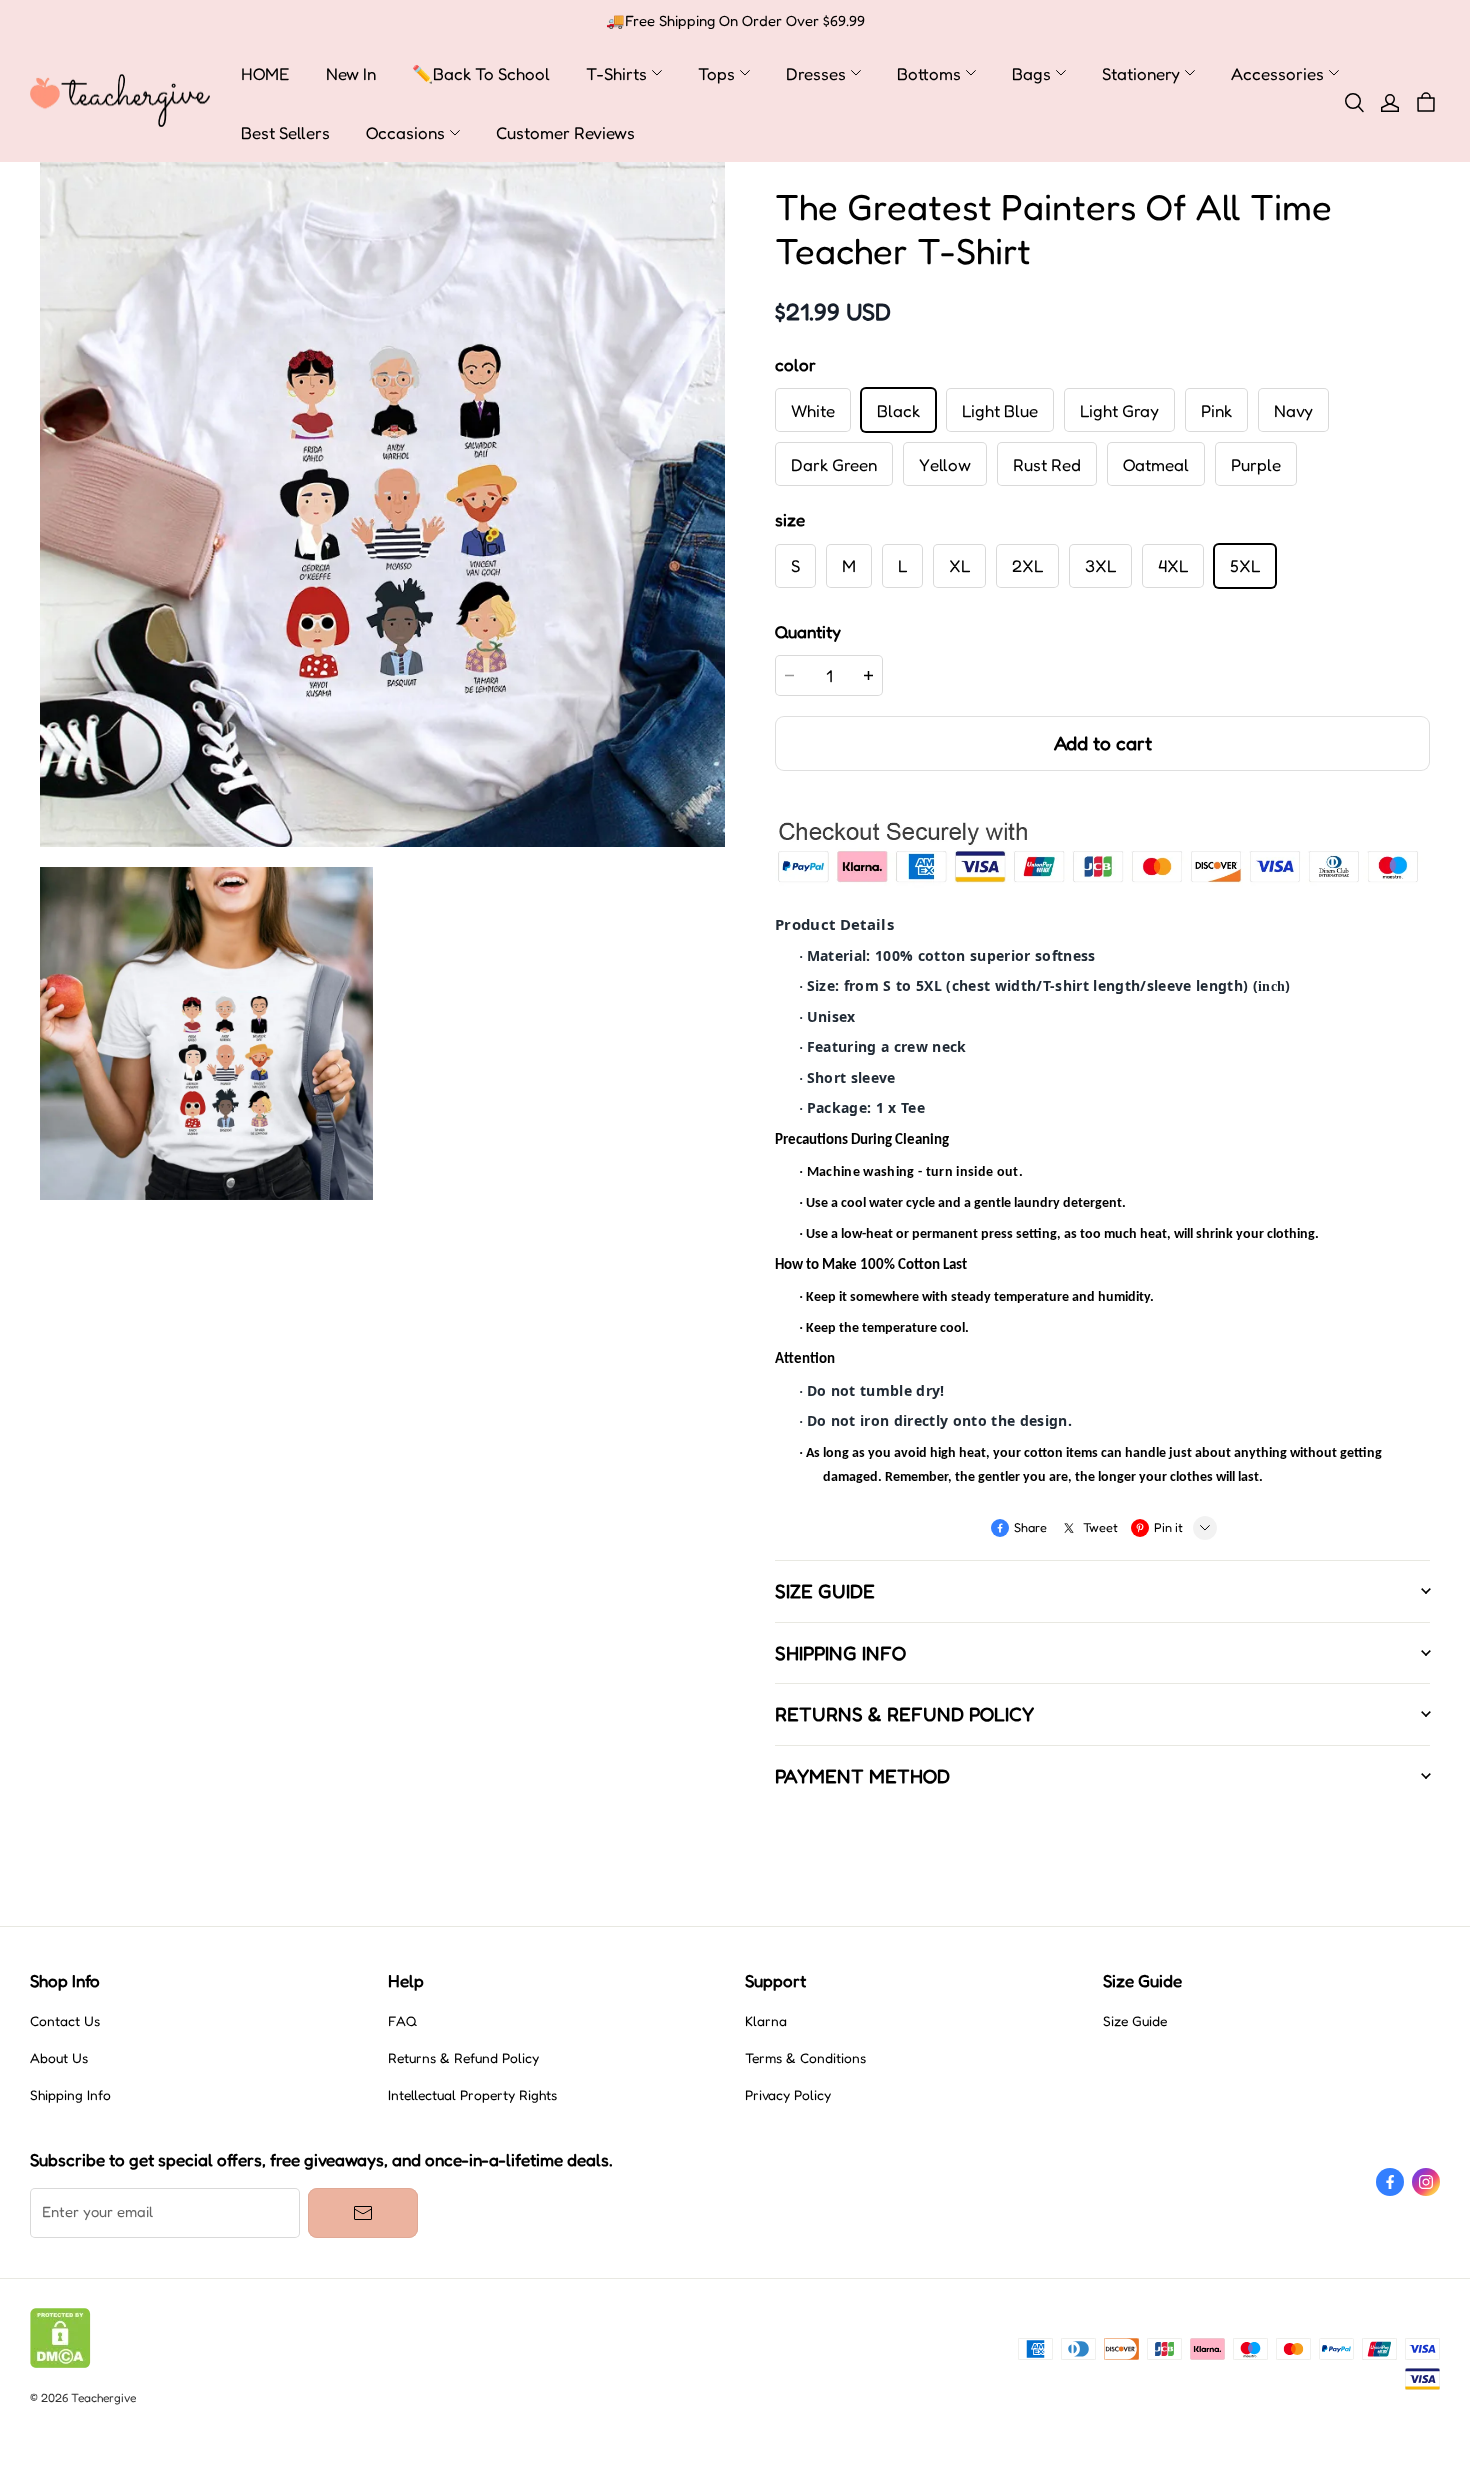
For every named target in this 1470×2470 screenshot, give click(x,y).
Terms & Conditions (805, 2058)
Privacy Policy (788, 2095)
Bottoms (929, 73)
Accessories (1277, 73)
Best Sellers (285, 132)
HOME (265, 73)
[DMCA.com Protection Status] (60, 2363)
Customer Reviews (565, 132)
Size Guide (1135, 2021)
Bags (1031, 73)
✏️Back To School (481, 73)
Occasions (405, 132)
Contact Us (65, 2021)
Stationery (1141, 73)
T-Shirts (616, 73)
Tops (716, 73)
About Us (59, 2058)
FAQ (402, 2021)
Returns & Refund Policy (463, 2058)
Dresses (816, 73)
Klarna (766, 2021)
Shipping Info (70, 2095)
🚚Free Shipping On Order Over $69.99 (735, 21)
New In (351, 73)
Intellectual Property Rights (472, 2095)
